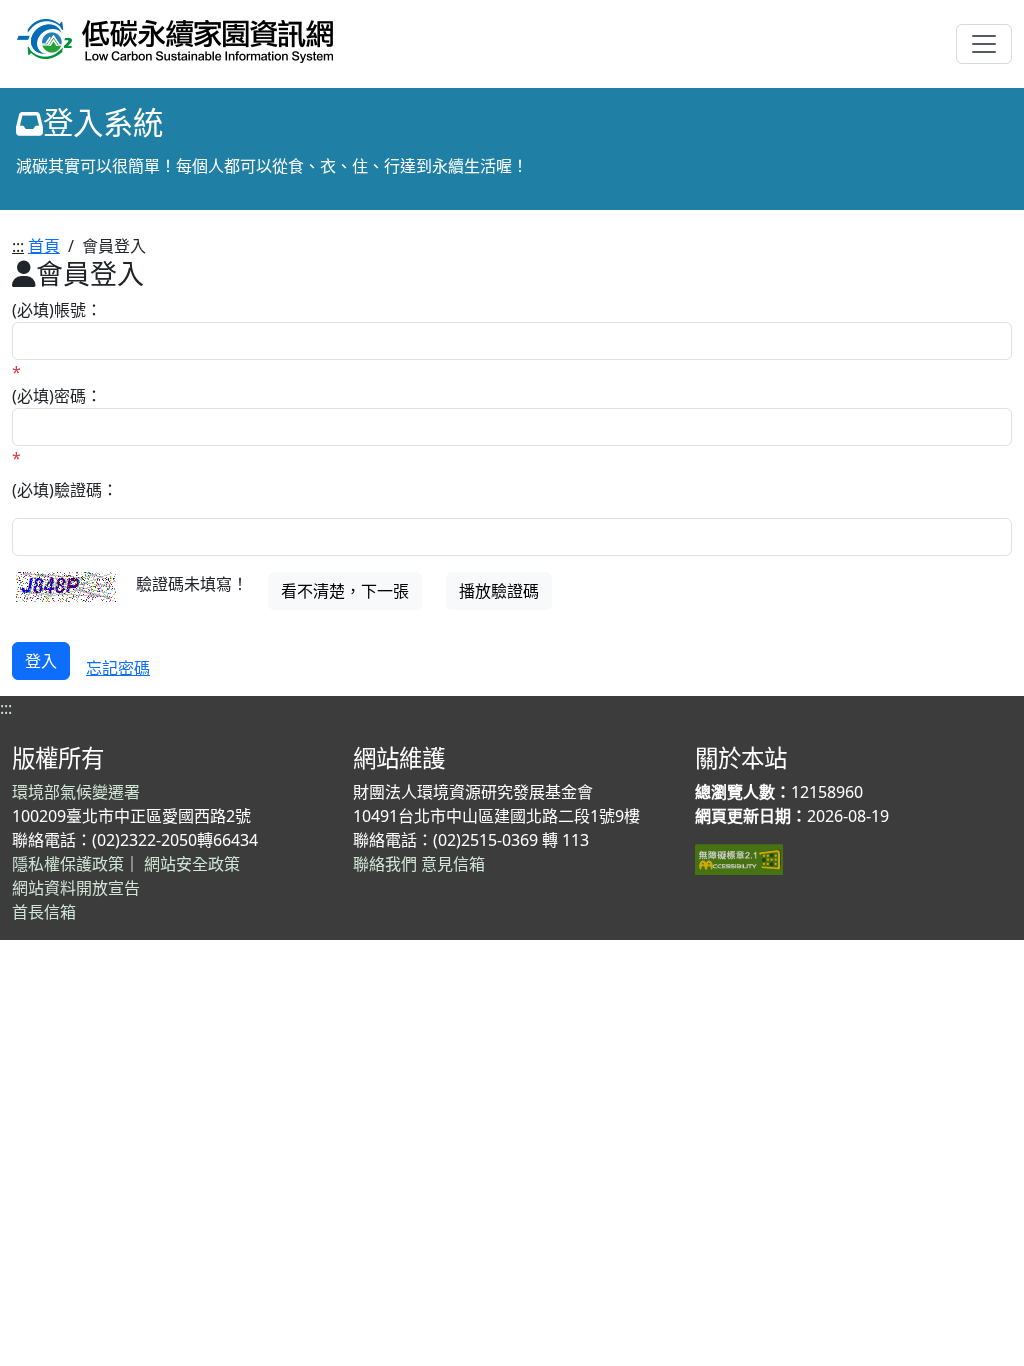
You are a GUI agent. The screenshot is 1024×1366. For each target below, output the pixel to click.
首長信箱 (44, 912)
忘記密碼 (118, 668)
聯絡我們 (385, 864)
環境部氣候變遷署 (76, 792)
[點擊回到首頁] (175, 37)
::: (18, 246)
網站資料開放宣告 (76, 888)
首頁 (44, 246)
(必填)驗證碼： (65, 490)
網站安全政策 (192, 864)
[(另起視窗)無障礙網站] (739, 858)
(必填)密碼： (57, 396)
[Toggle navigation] (984, 44)
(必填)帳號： (57, 310)
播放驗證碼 (499, 591)
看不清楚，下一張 (345, 591)
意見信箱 (453, 864)
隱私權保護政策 (68, 864)
